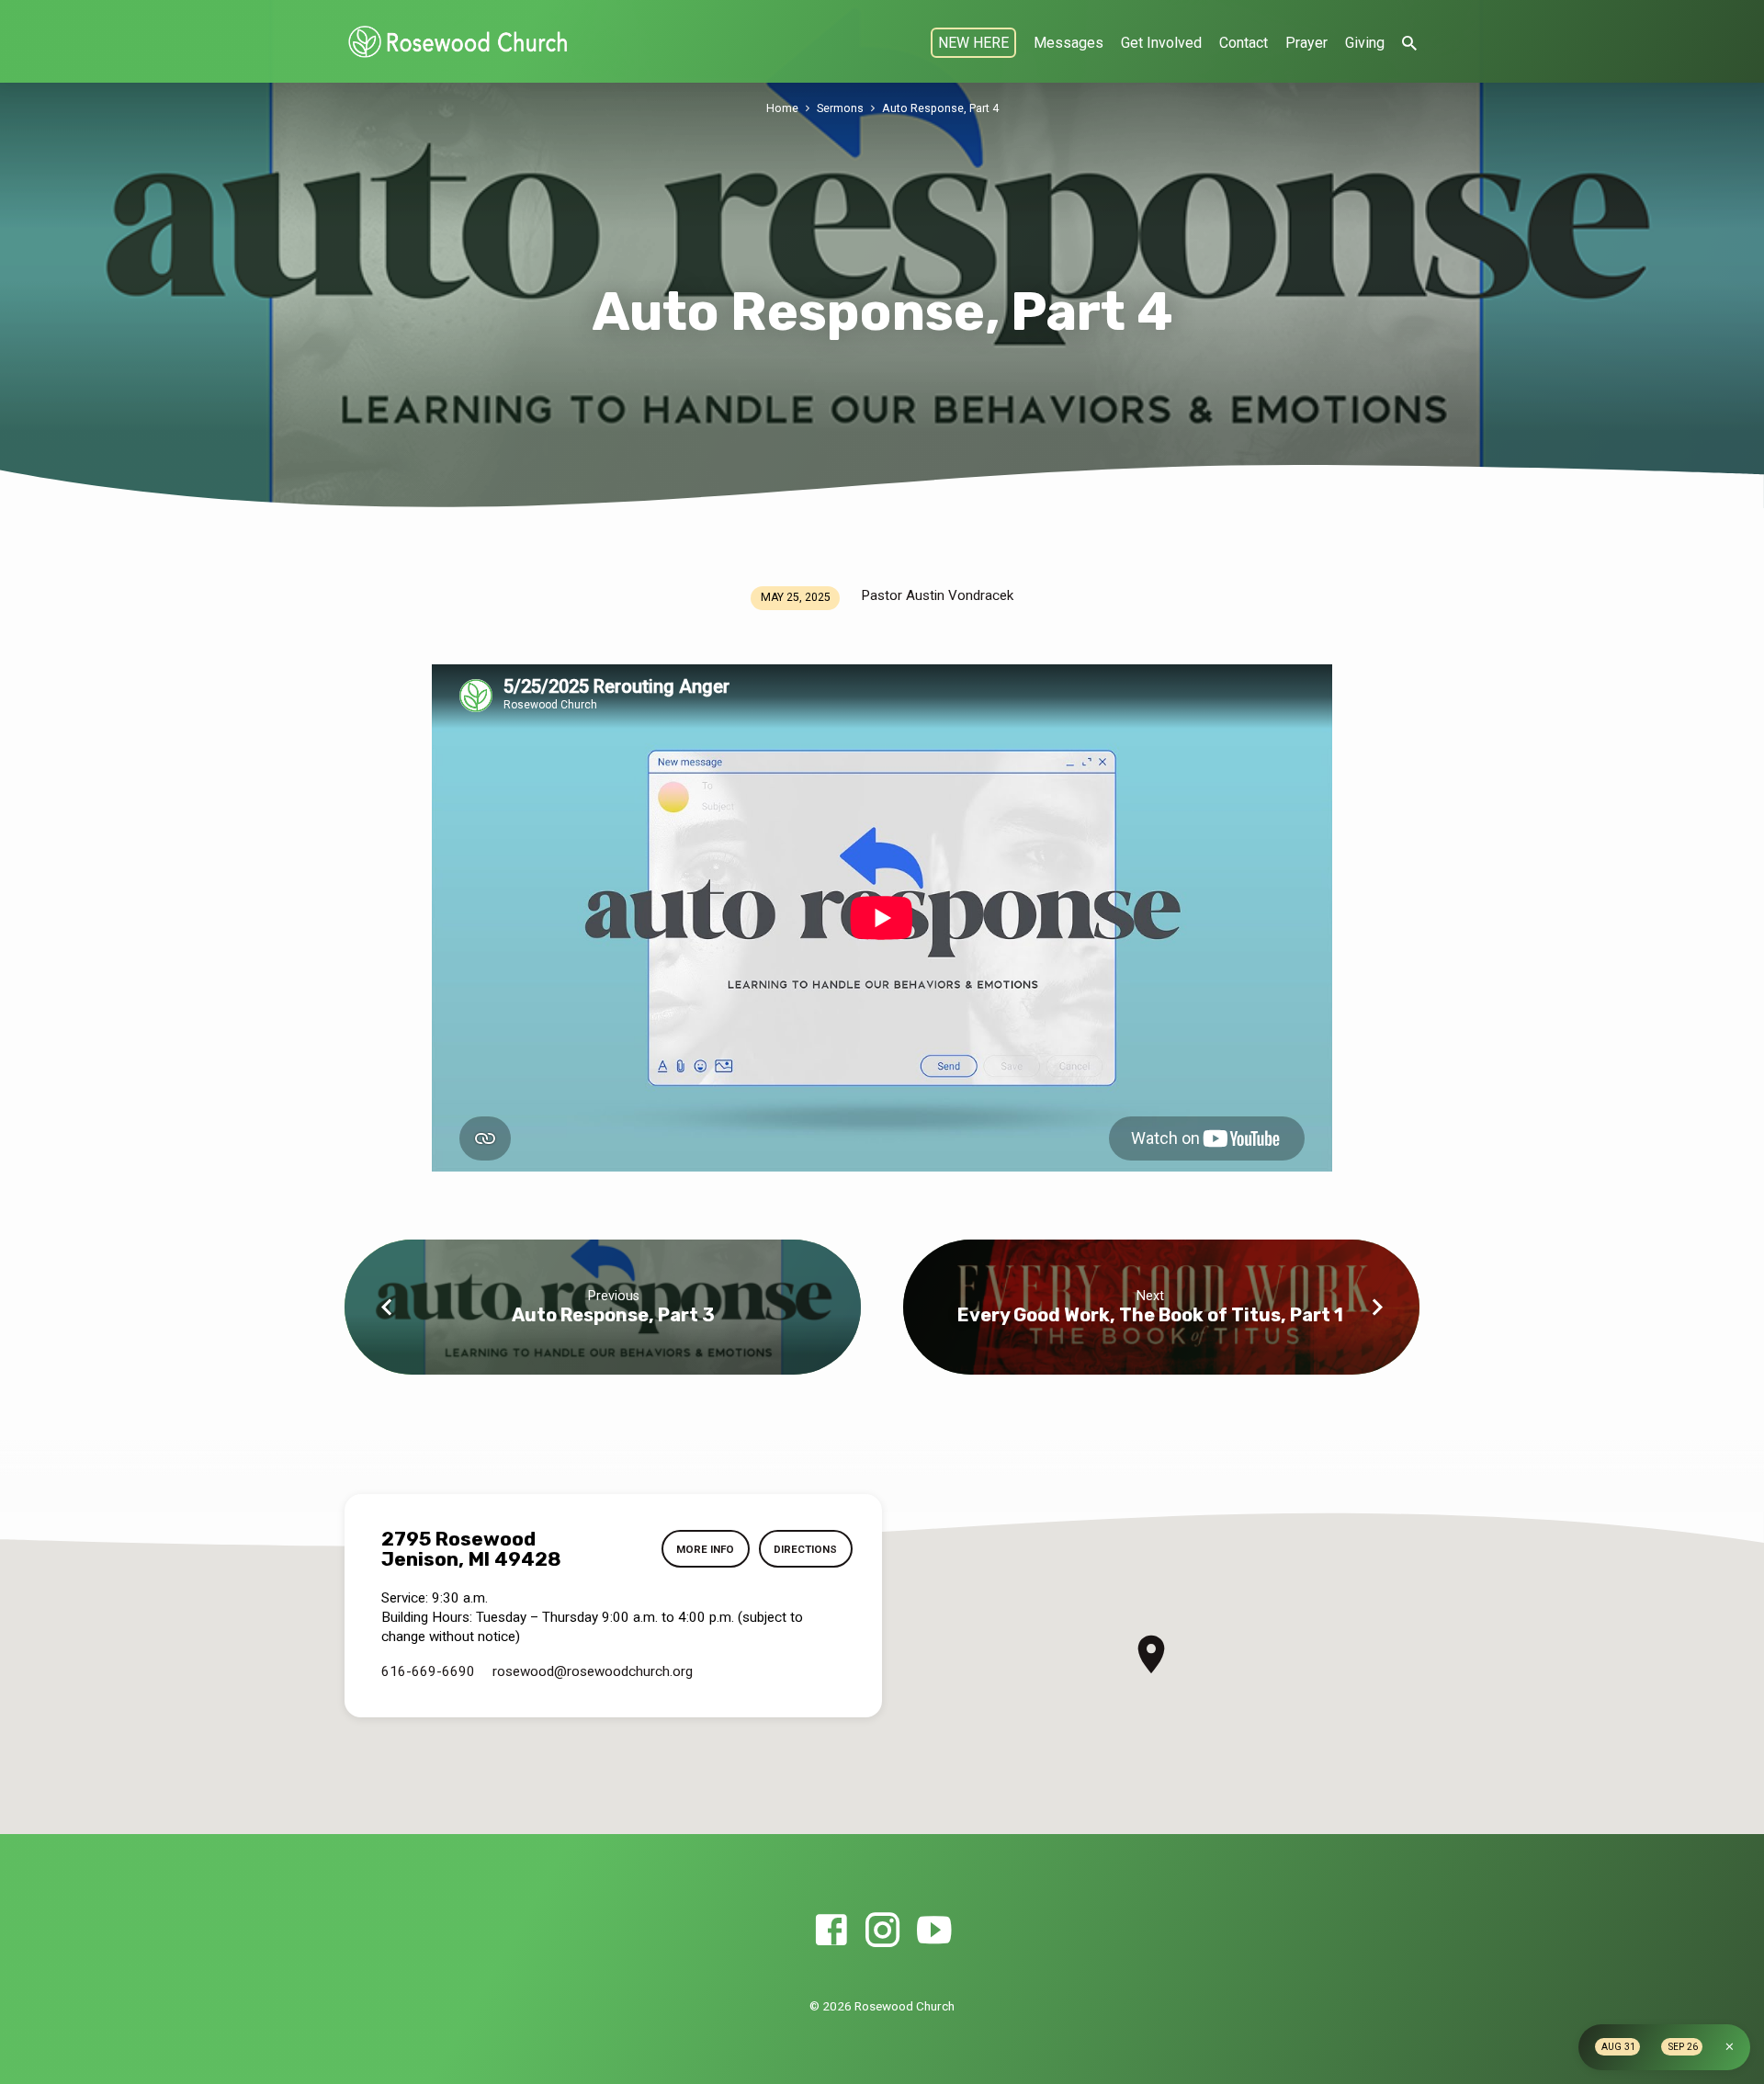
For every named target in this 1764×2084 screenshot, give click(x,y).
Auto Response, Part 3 (613, 1315)
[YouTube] (934, 1931)
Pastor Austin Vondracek (937, 595)
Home (782, 108)
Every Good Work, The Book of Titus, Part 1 (1150, 1315)
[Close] (1730, 2047)
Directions (805, 1549)
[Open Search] (1409, 44)
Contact (1244, 43)
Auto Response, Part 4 (940, 108)
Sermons (840, 108)
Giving (1365, 43)
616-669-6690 (428, 1671)
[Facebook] (831, 1931)
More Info (705, 1549)
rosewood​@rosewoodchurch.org (593, 1671)
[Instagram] (882, 1931)
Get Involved (1161, 43)
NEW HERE (973, 43)
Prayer (1306, 43)
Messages (1069, 43)
